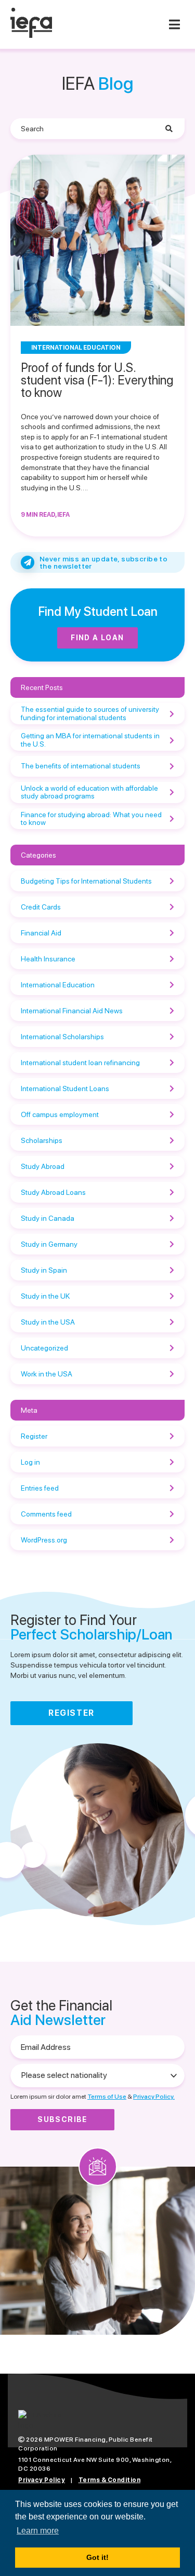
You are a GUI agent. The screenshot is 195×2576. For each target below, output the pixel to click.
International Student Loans (65, 1089)
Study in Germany (49, 1244)
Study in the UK (45, 1296)
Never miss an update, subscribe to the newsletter (103, 562)
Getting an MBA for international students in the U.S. (90, 740)
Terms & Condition (110, 2480)
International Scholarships (62, 1037)
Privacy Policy (42, 2480)
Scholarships (42, 1140)
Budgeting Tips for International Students (86, 881)
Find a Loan (97, 638)
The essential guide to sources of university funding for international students (90, 713)
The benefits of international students (81, 766)
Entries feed (40, 1488)
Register (34, 1436)
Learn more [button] (38, 2531)
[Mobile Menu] (174, 24)
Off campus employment (60, 1114)
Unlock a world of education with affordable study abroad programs (89, 792)
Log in (30, 1462)
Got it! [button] (97, 2557)
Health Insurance (48, 959)
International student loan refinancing (80, 1063)
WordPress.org (44, 1540)
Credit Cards (41, 907)
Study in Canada (48, 1218)
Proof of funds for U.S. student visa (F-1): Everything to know (97, 380)
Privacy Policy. (154, 2097)
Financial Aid (41, 933)
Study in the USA (48, 1322)
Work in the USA (47, 1374)
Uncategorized (44, 1348)
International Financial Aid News (72, 1011)
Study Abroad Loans (53, 1192)
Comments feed (46, 1514)
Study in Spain (44, 1270)
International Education (58, 985)
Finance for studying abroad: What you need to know (91, 818)
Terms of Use (107, 2097)
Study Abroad (43, 1166)
